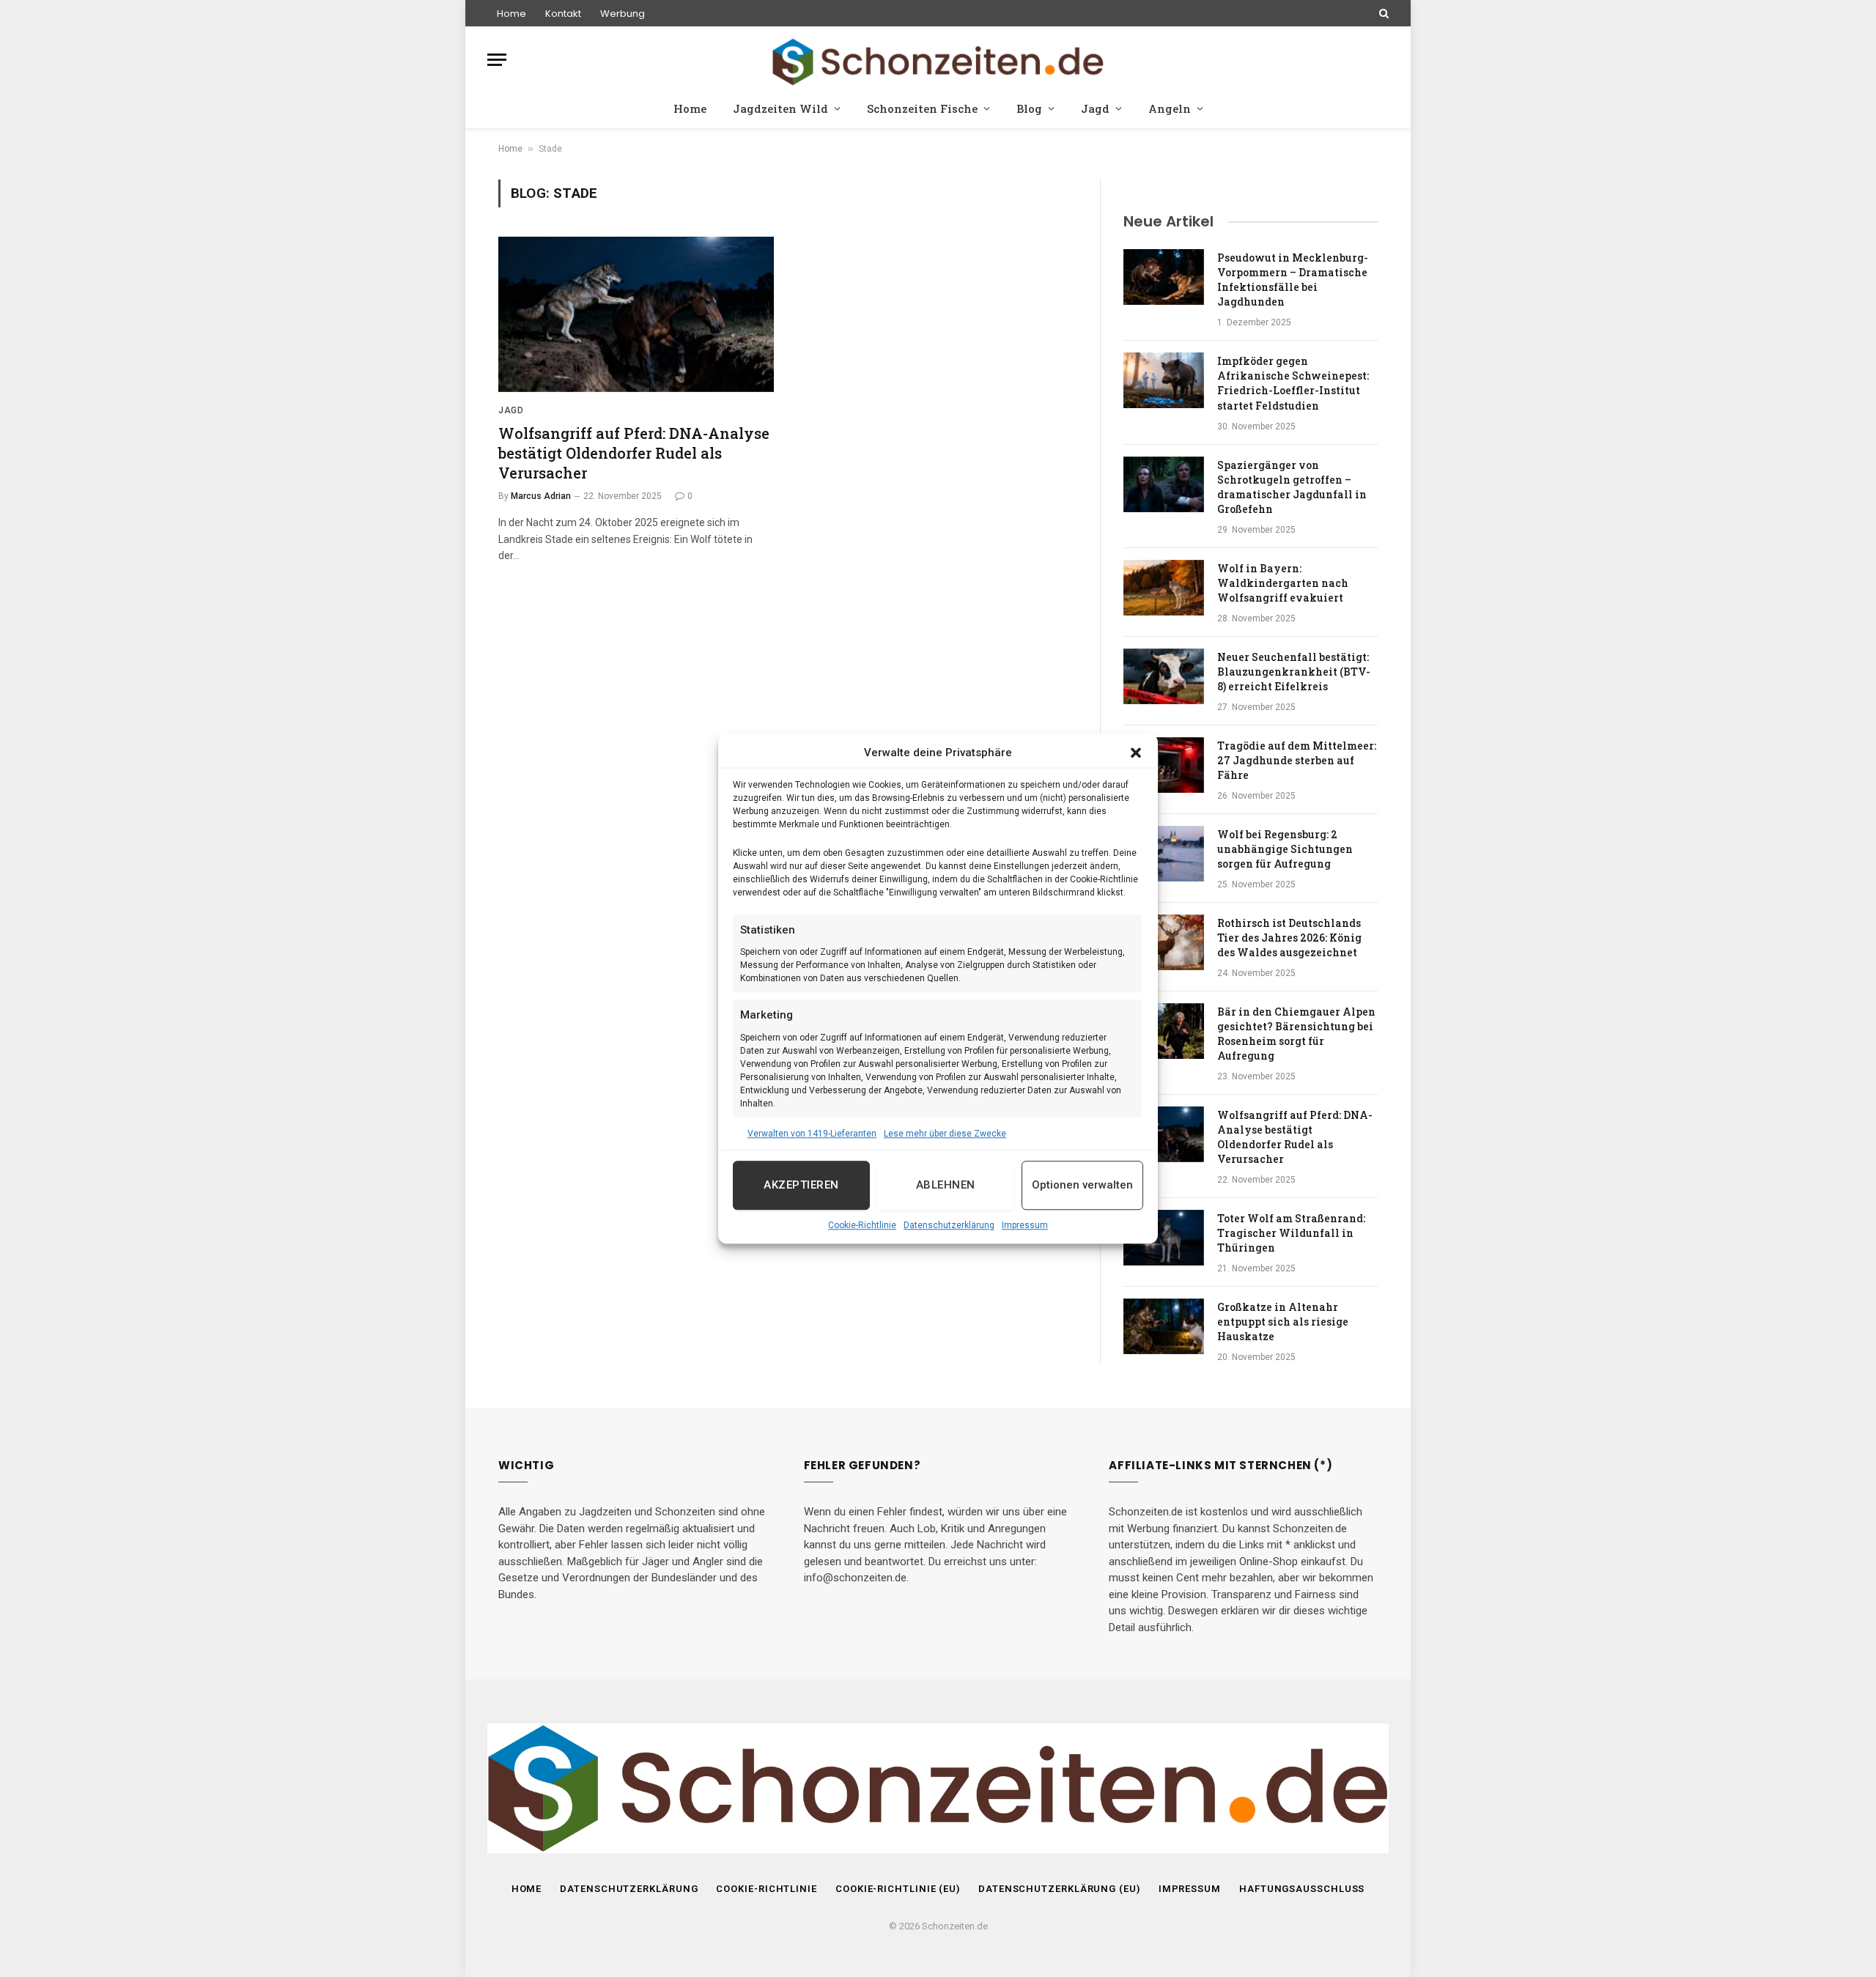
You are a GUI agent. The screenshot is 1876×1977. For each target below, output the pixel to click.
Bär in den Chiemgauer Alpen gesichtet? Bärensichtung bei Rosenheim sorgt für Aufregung (1296, 1034)
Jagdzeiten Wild (780, 108)
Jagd (1095, 108)
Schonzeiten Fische (922, 108)
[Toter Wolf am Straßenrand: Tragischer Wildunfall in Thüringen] (1164, 1238)
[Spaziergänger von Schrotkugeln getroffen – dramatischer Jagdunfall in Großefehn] (1164, 484)
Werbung (623, 14)
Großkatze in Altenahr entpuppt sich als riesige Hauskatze (1283, 1322)
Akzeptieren (801, 1185)
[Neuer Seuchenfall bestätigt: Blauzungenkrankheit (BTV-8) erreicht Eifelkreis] (1164, 676)
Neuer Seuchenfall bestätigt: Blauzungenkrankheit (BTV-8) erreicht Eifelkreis (1294, 672)
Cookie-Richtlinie (862, 1225)
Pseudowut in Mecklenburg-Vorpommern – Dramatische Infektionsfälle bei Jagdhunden (1293, 280)
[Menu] (497, 60)
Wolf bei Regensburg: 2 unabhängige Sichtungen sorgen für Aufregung (1285, 849)
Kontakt (563, 14)
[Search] (1382, 13)
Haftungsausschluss (1302, 1889)
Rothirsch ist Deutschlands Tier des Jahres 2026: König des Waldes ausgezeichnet (1289, 938)
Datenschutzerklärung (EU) (1059, 1889)
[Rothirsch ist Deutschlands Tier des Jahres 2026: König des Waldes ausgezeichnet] (1164, 942)
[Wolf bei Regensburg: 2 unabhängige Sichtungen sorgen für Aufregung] (1164, 854)
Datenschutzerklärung (949, 1225)
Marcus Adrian (541, 496)
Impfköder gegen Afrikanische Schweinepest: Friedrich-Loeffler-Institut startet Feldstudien (1293, 383)
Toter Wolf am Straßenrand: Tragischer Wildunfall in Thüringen (1291, 1233)
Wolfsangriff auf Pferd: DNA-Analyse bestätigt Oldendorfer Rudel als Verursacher (634, 453)
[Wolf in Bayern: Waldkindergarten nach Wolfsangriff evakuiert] (1164, 588)
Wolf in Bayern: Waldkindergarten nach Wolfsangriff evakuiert (1283, 583)
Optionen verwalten (1082, 1185)
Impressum (1025, 1225)
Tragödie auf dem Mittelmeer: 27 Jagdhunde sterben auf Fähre (1297, 760)
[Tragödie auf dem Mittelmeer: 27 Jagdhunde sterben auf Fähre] (1164, 765)
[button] (1136, 753)
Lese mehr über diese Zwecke (945, 1134)
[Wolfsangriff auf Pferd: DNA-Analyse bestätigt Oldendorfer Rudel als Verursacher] (636, 314)
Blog (1029, 108)
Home (512, 14)
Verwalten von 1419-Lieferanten (812, 1134)
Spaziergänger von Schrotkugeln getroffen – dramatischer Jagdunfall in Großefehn (1292, 487)
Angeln (1170, 108)
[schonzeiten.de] (938, 60)
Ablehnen (946, 1185)
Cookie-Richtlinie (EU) (898, 1889)
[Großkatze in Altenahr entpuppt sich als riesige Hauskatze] (1164, 1326)
